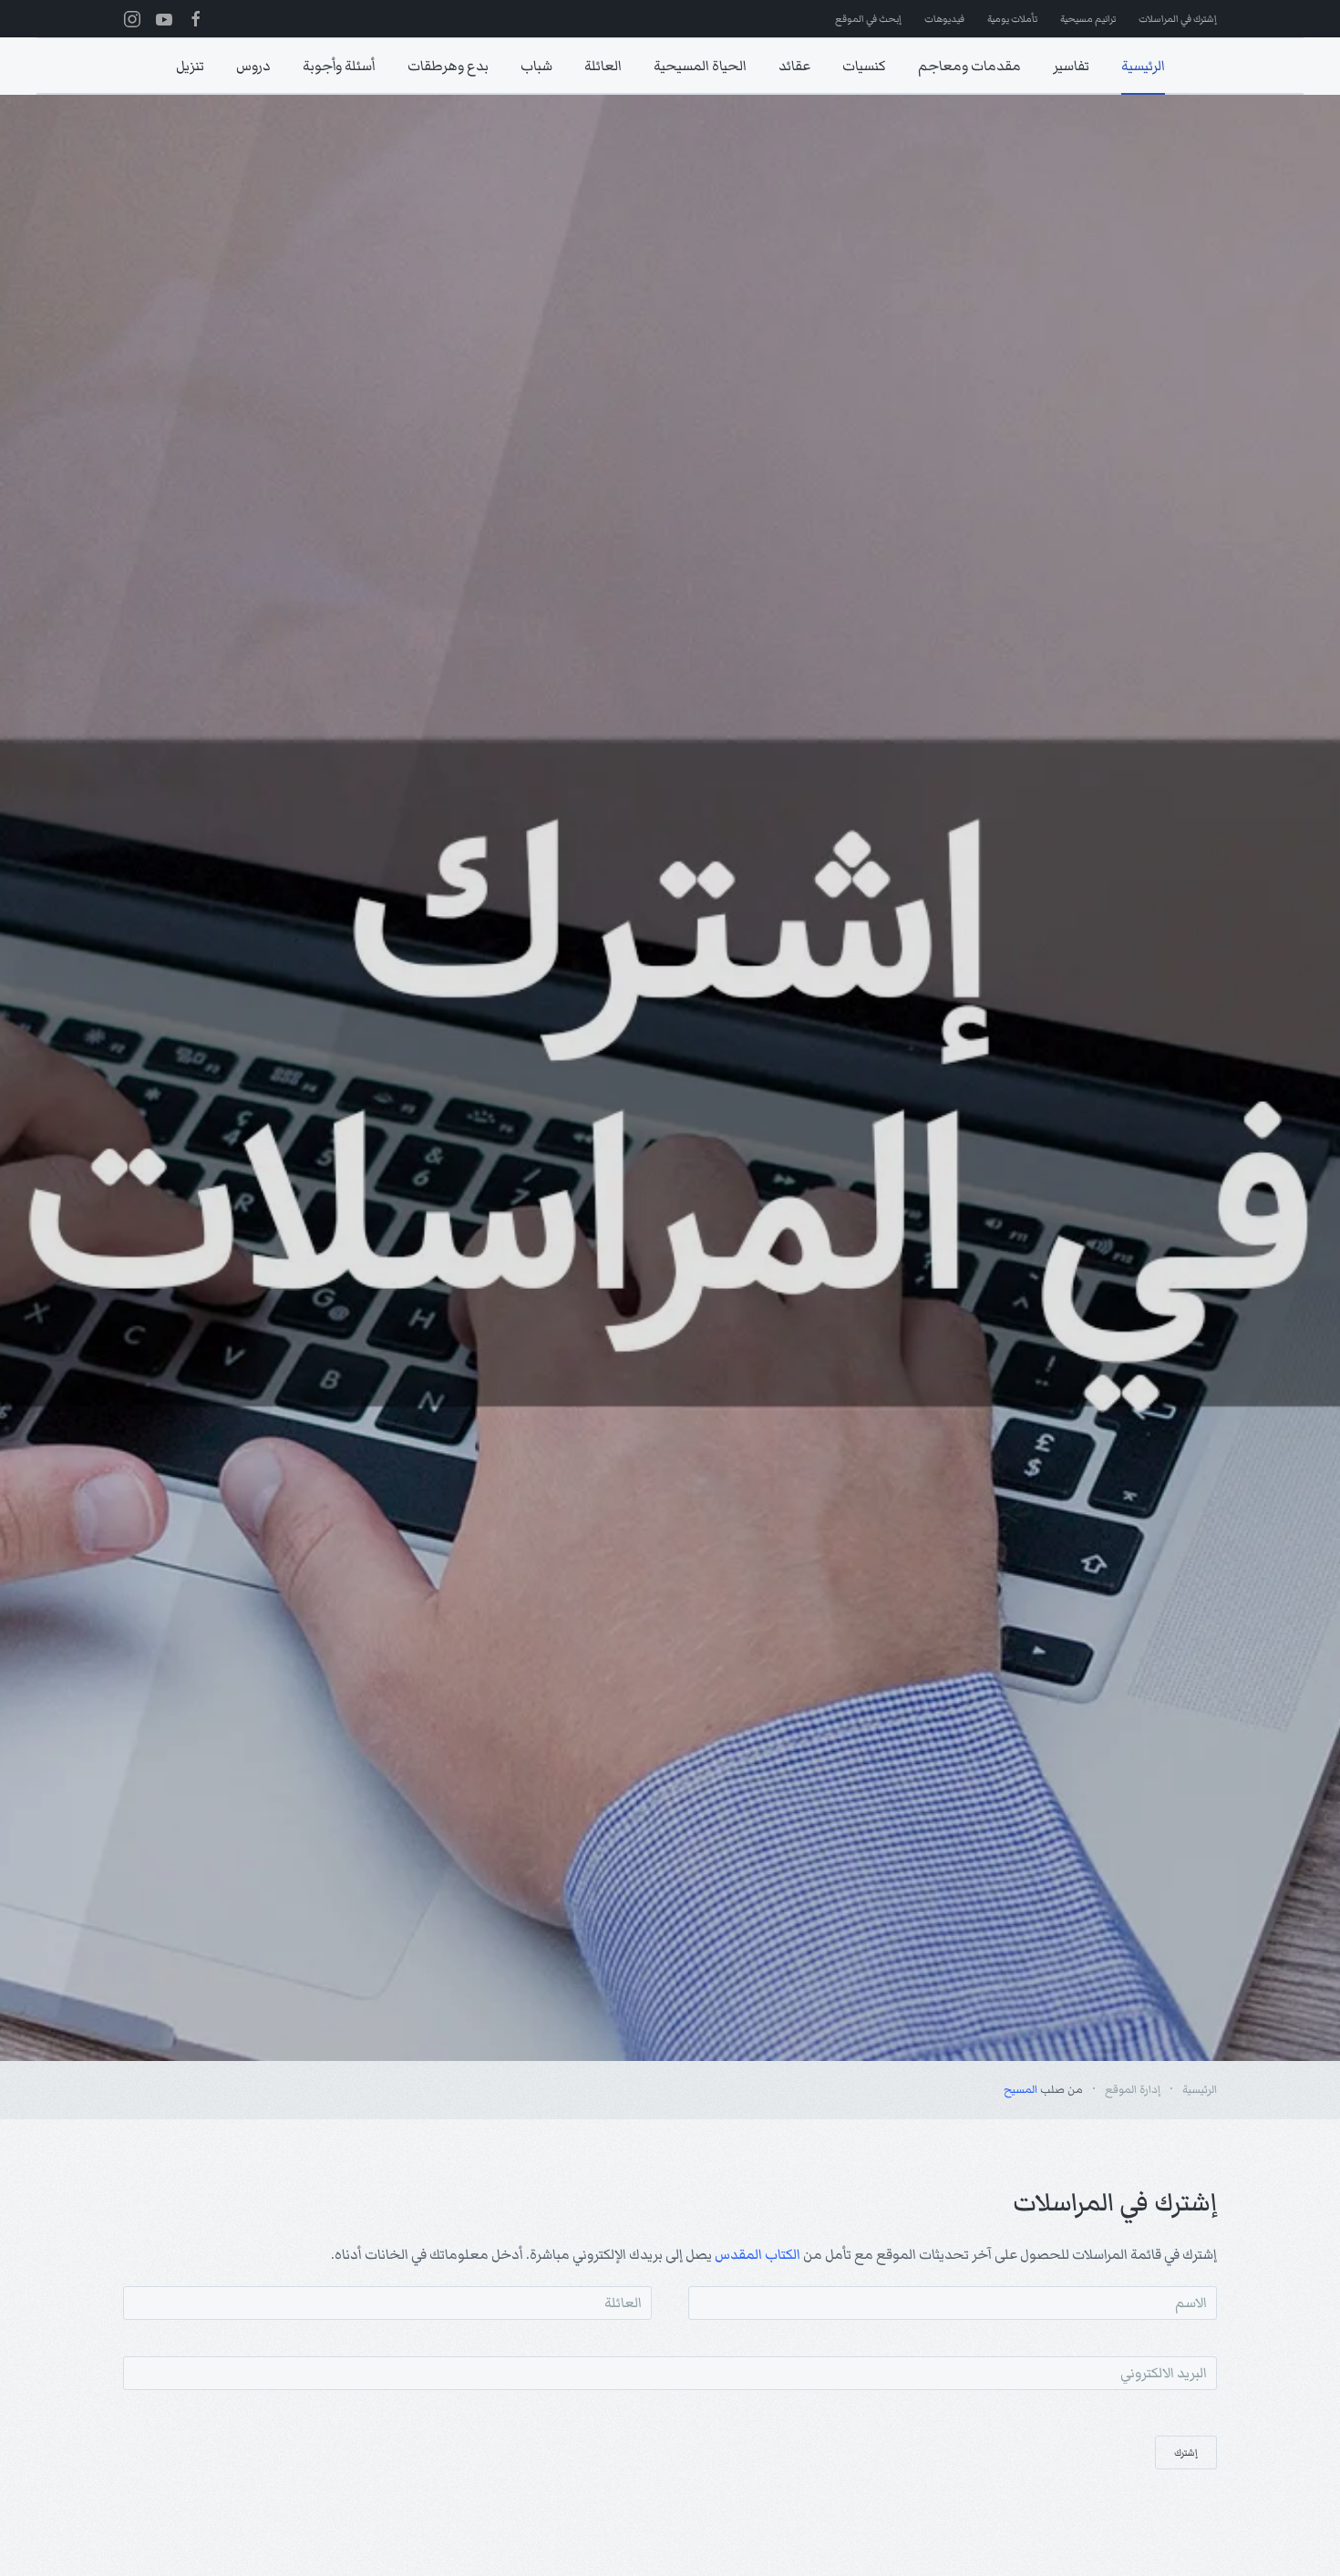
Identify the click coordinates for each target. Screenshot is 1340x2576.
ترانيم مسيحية (1088, 19)
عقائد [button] (794, 66)
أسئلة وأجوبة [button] (339, 66)
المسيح (1020, 2090)
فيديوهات (944, 19)
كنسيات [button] (864, 66)
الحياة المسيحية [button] (700, 66)
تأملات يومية (1012, 19)
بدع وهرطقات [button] (448, 66)
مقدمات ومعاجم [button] (969, 66)
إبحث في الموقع (868, 19)
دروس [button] (253, 66)
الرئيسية (1143, 66)
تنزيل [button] (190, 66)
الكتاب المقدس (758, 2254)
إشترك (1186, 2452)
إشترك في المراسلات (1178, 19)
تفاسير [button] (1071, 66)
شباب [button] (536, 66)
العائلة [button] (603, 66)
